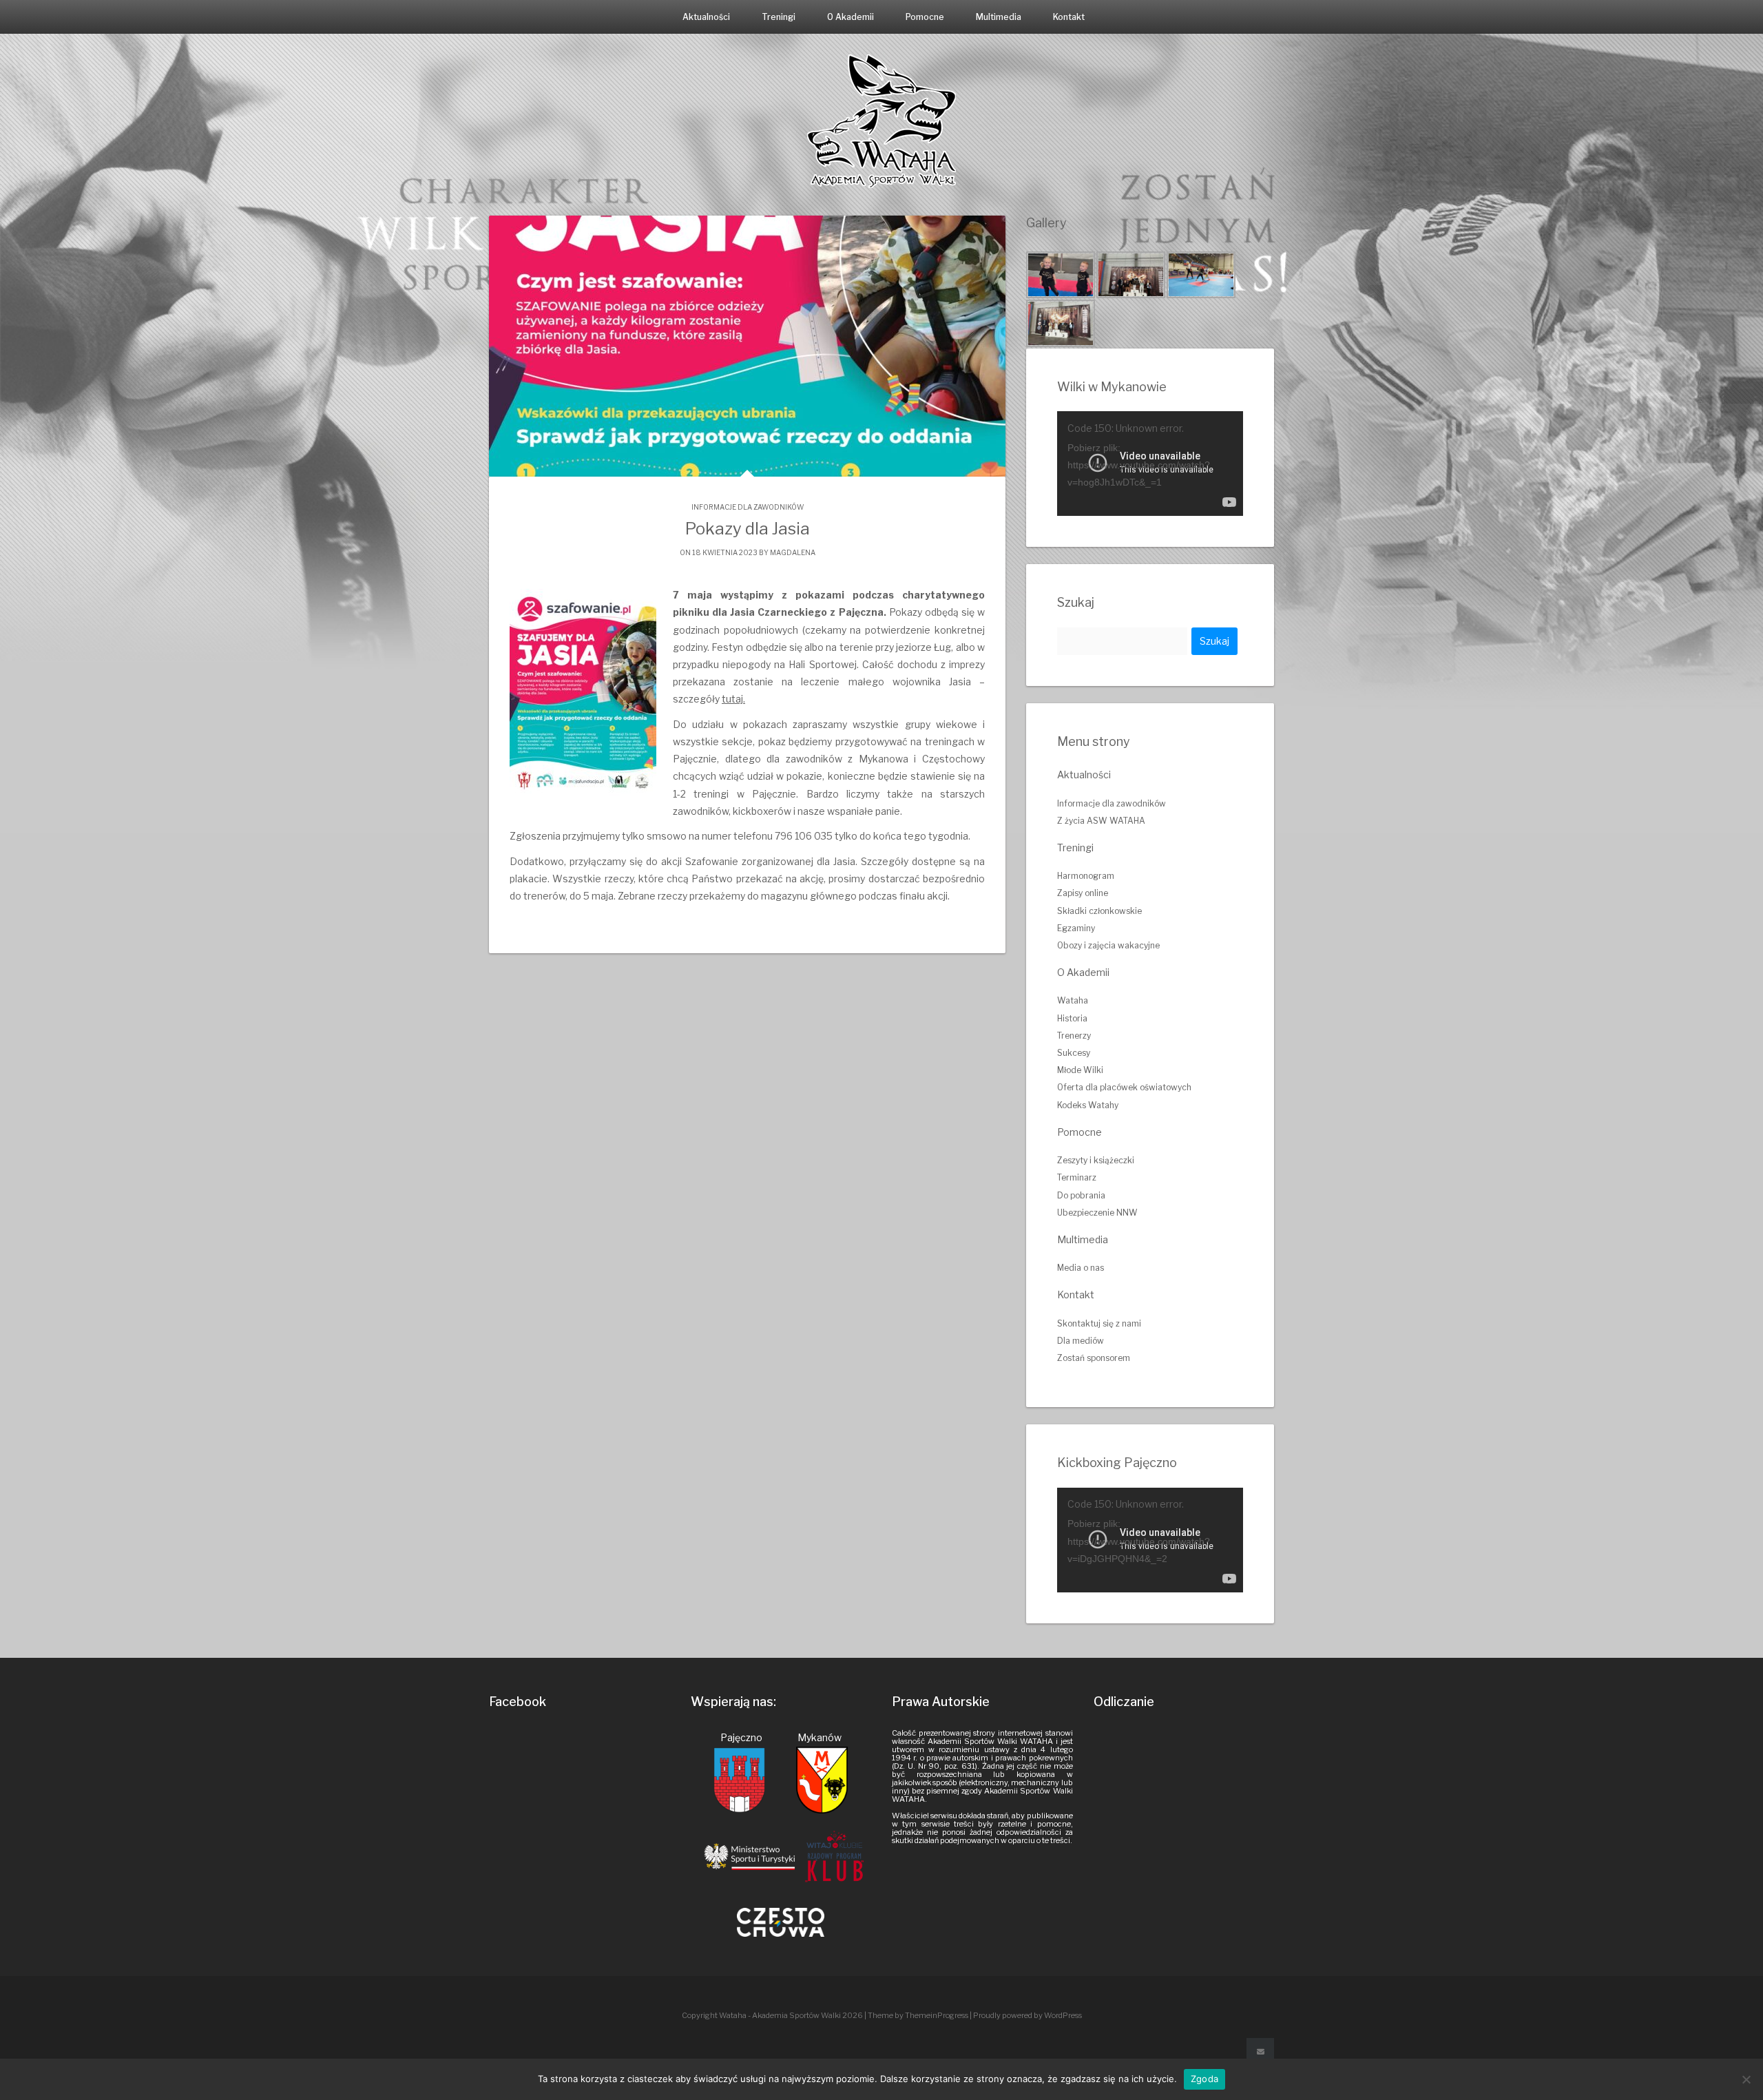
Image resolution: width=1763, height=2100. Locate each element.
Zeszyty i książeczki (1096, 1160)
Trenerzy (1074, 1036)
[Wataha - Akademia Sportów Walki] (881, 120)
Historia (1072, 1018)
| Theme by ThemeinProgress (916, 2015)
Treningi (779, 17)
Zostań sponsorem (1094, 1358)
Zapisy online (1083, 893)
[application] (1150, 464)
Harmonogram (1086, 876)
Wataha (1073, 1000)
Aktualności (706, 17)
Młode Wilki (1080, 1070)
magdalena (793, 552)
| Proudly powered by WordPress (1026, 2015)
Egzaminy (1076, 928)
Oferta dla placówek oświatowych (1124, 1087)
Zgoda (1204, 2079)
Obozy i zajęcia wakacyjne (1108, 945)
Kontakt (1069, 17)
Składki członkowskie (1099, 911)
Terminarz (1077, 1177)
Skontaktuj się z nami (1099, 1323)
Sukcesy (1074, 1053)
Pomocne (925, 17)
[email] (1260, 2052)
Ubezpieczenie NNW (1097, 1213)
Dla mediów (1081, 1341)
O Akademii (851, 17)
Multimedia (999, 17)
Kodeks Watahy (1088, 1105)
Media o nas (1081, 1268)
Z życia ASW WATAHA (1101, 821)
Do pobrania (1081, 1195)
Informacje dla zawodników (748, 507)
